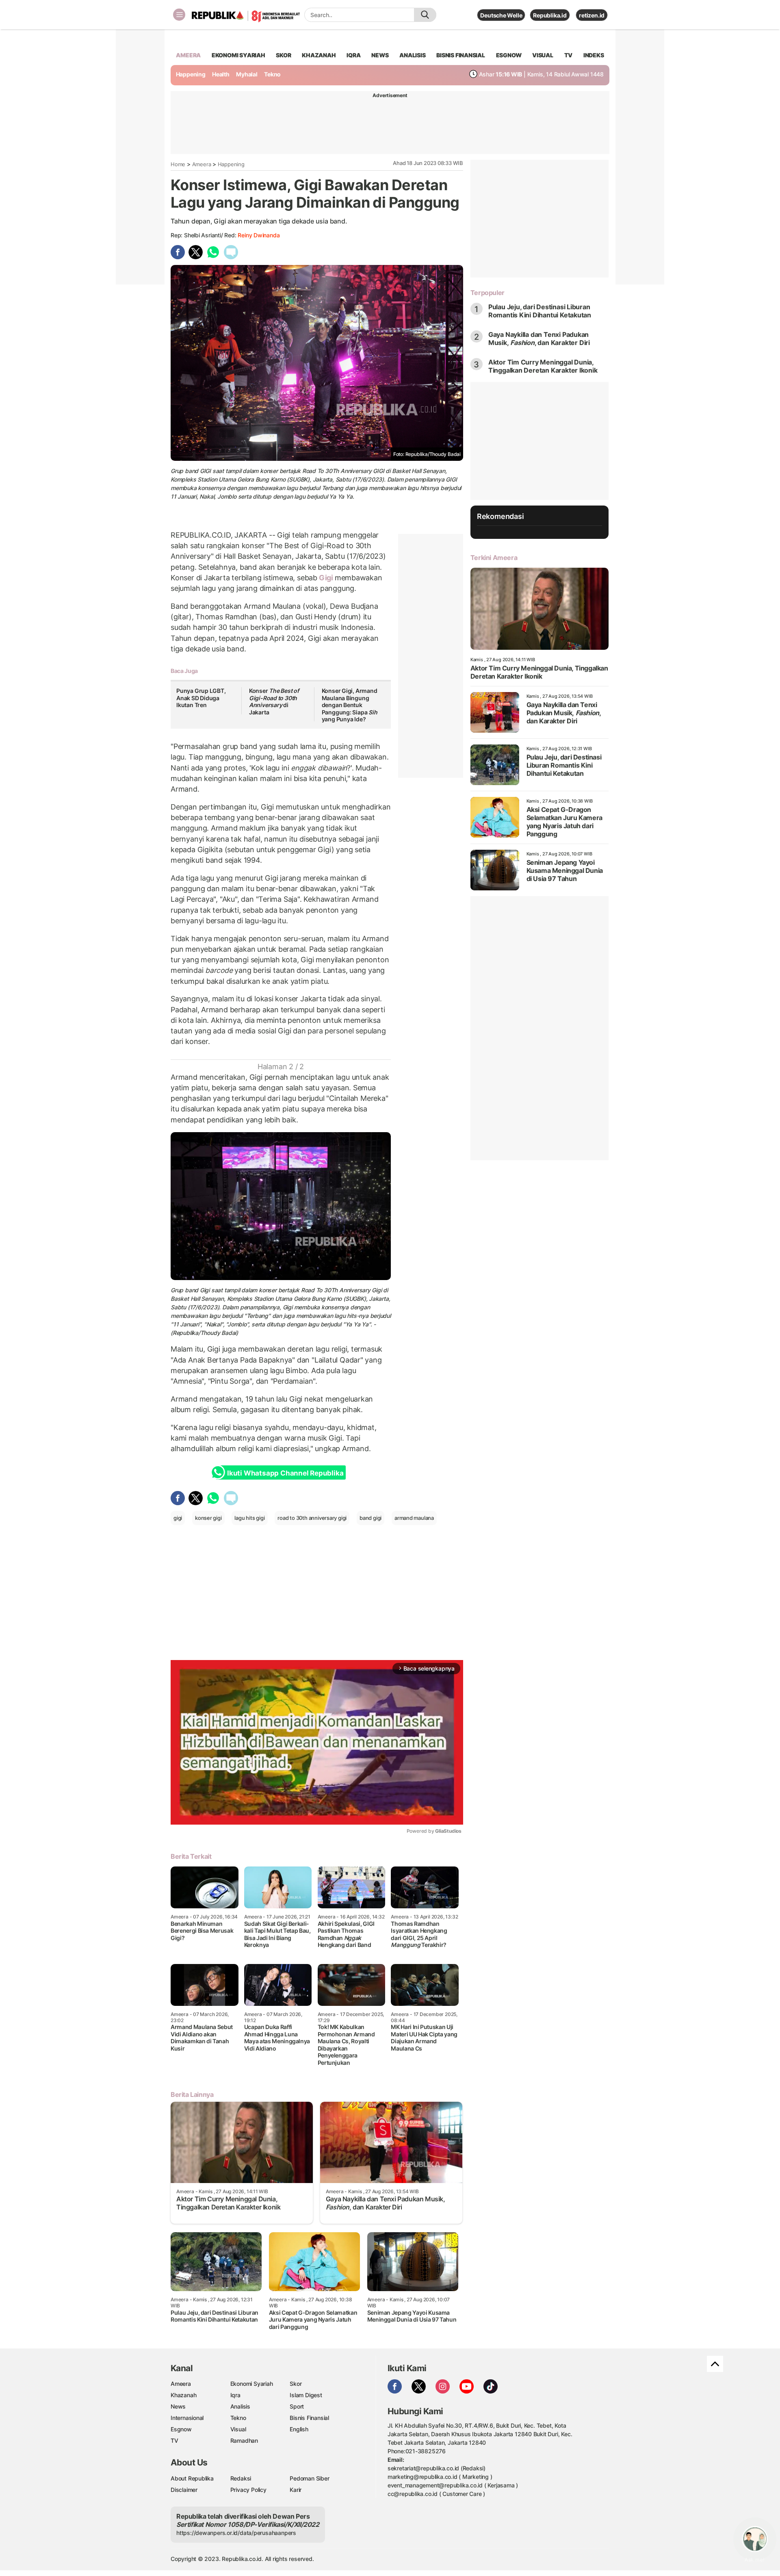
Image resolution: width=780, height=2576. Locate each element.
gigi (178, 1518)
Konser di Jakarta (274, 701)
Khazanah (183, 2395)
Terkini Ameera (494, 558)
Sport (297, 2406)
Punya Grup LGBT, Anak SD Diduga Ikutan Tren (201, 698)
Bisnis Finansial (461, 55)
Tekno (272, 74)
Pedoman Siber (309, 2478)
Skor (296, 2384)
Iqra (235, 2395)
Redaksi (241, 2478)
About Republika (192, 2478)
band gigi (370, 1518)
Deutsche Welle (501, 15)
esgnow (509, 55)
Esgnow (181, 2429)
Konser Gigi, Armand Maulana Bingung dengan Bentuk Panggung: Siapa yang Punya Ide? (350, 705)
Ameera (202, 164)
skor (283, 55)
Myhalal (247, 74)
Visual (238, 2429)
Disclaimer (184, 2490)
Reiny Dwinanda (259, 235)
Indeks (594, 55)
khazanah (319, 55)
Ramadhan (244, 2440)
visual (543, 55)
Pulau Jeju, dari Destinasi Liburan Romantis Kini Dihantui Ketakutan (540, 311)
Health (221, 74)
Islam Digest (306, 2395)
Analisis (240, 2406)
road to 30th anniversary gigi (312, 1518)
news (380, 55)
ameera (188, 55)
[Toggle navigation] (179, 15)
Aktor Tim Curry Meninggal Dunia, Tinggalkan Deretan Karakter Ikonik (543, 366)
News (178, 2406)
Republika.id (550, 15)
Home (178, 164)
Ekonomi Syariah (238, 55)
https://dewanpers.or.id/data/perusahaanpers (236, 2533)
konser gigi (208, 1518)
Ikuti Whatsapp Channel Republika (285, 1473)
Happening (191, 74)
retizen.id (592, 15)
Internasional (187, 2418)
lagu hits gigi (249, 1518)
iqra (353, 55)
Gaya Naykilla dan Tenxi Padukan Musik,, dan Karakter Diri (539, 339)
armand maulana (414, 1518)
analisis (412, 55)
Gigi (326, 578)
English (299, 2429)
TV (569, 55)
